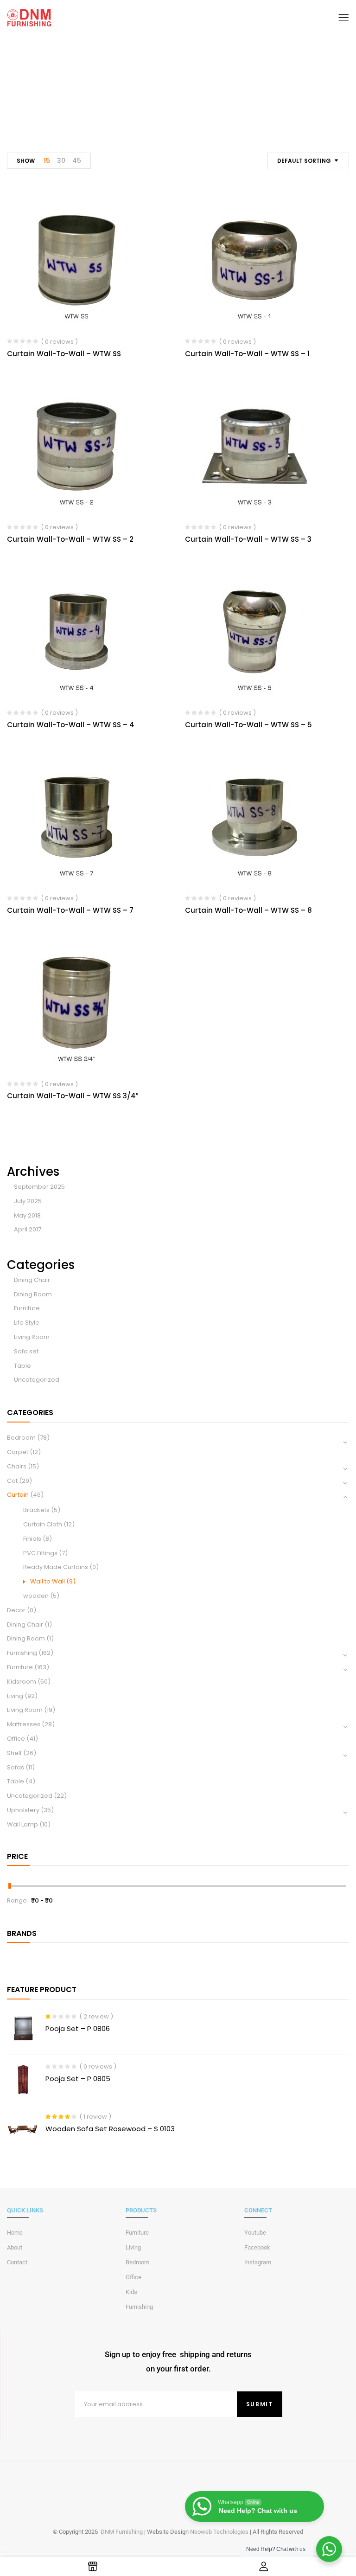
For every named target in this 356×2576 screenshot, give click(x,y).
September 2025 (39, 1187)
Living (15, 1696)
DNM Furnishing (122, 2532)
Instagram (258, 2262)
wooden (36, 1596)
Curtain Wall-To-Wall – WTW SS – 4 (71, 725)
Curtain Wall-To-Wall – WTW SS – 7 (70, 910)
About (15, 2247)
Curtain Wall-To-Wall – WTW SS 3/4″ (73, 1096)
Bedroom (21, 1438)
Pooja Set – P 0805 (78, 2079)
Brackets (36, 1510)
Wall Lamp (22, 1824)
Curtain (167, 102)
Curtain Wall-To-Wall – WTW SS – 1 (247, 354)
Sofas (16, 1767)
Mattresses (24, 1724)
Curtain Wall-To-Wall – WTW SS (64, 354)
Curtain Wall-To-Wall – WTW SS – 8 (248, 910)
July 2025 (28, 1201)
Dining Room (33, 1294)
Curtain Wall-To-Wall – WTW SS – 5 (248, 725)
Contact (17, 2262)
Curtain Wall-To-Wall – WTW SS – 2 (70, 539)
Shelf (14, 1753)
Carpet (18, 1452)
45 (77, 160)
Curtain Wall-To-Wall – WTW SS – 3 (248, 539)
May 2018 (27, 1215)
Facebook (257, 2247)
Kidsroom (22, 1682)
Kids (131, 2292)
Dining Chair (32, 1280)
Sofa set (26, 1351)
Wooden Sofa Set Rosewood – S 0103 (110, 2129)
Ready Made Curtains (56, 1567)
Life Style (27, 1323)
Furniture (27, 1308)
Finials (32, 1539)
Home (133, 102)
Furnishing (22, 1653)
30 (61, 160)
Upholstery (23, 1810)
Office (16, 1739)
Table (22, 1366)
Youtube (255, 2233)
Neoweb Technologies (219, 2532)
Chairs (17, 1466)
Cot (12, 1481)
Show (26, 161)
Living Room (32, 1337)
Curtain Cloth (43, 1524)
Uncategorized (37, 1380)
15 (47, 160)
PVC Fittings (40, 1553)
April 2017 (28, 1229)
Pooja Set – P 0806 (78, 2028)
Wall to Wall (48, 1581)
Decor (16, 1610)
